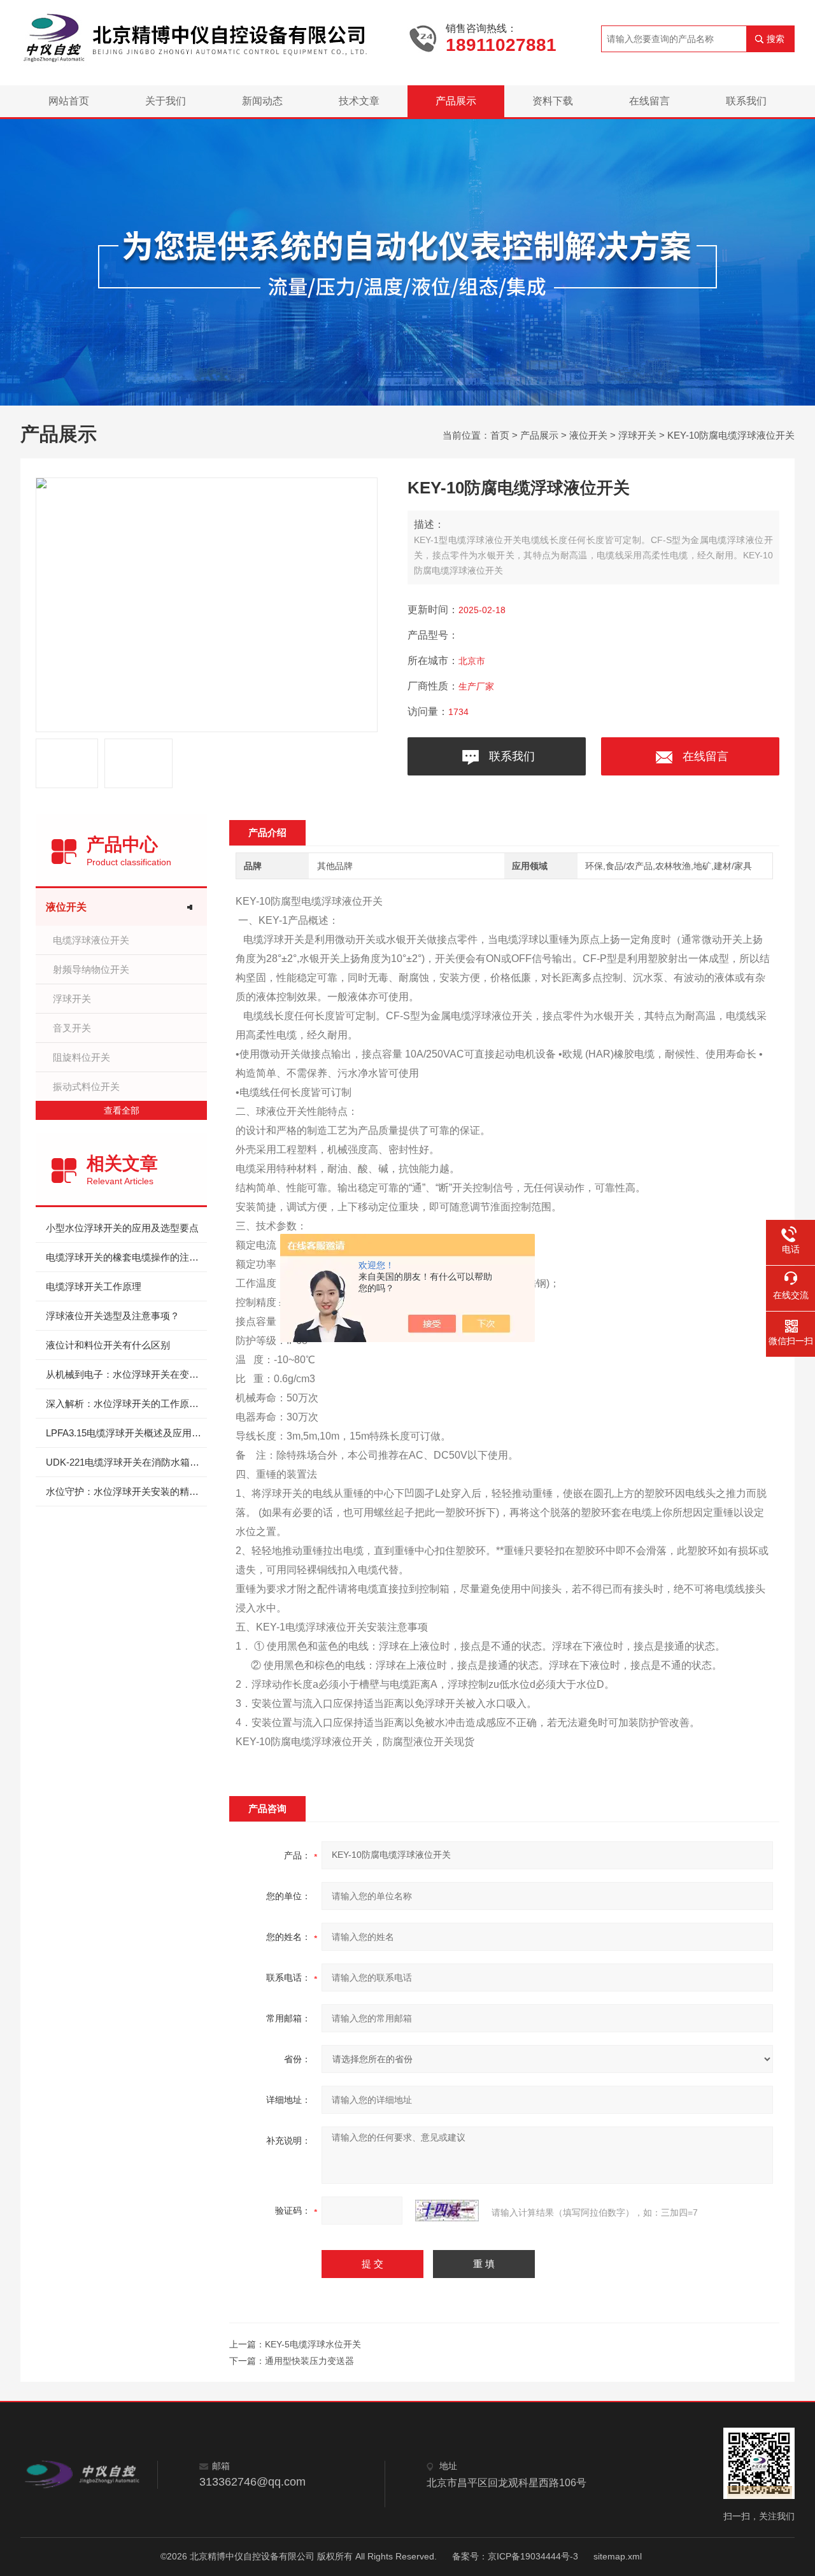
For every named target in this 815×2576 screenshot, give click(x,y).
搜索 (776, 39)
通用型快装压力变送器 (309, 2361)
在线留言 (649, 101)
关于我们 (166, 101)
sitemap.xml (618, 2556)
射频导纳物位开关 (91, 969)
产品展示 (456, 101)
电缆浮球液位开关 (91, 940)
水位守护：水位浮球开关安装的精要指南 (126, 1491)
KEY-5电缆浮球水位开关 (313, 2344)
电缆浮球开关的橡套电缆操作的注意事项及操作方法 (126, 1257)
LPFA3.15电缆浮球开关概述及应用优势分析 (126, 1433)
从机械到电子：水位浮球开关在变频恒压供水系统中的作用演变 (126, 1374)
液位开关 (588, 435)
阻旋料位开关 (81, 1057)
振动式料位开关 (86, 1086)
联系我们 (746, 101)
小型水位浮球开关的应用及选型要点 (122, 1228)
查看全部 (122, 1110)
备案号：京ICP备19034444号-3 (515, 2556)
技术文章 (359, 101)
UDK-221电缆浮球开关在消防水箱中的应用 (126, 1462)
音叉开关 (72, 1028)
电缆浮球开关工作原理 (94, 1286)
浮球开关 (637, 435)
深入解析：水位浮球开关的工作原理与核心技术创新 (126, 1404)
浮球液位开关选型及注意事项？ (113, 1316)
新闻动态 (262, 101)
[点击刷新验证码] (447, 2211)
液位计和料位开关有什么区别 (108, 1345)
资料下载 (553, 101)
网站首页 (69, 101)
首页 (500, 435)
